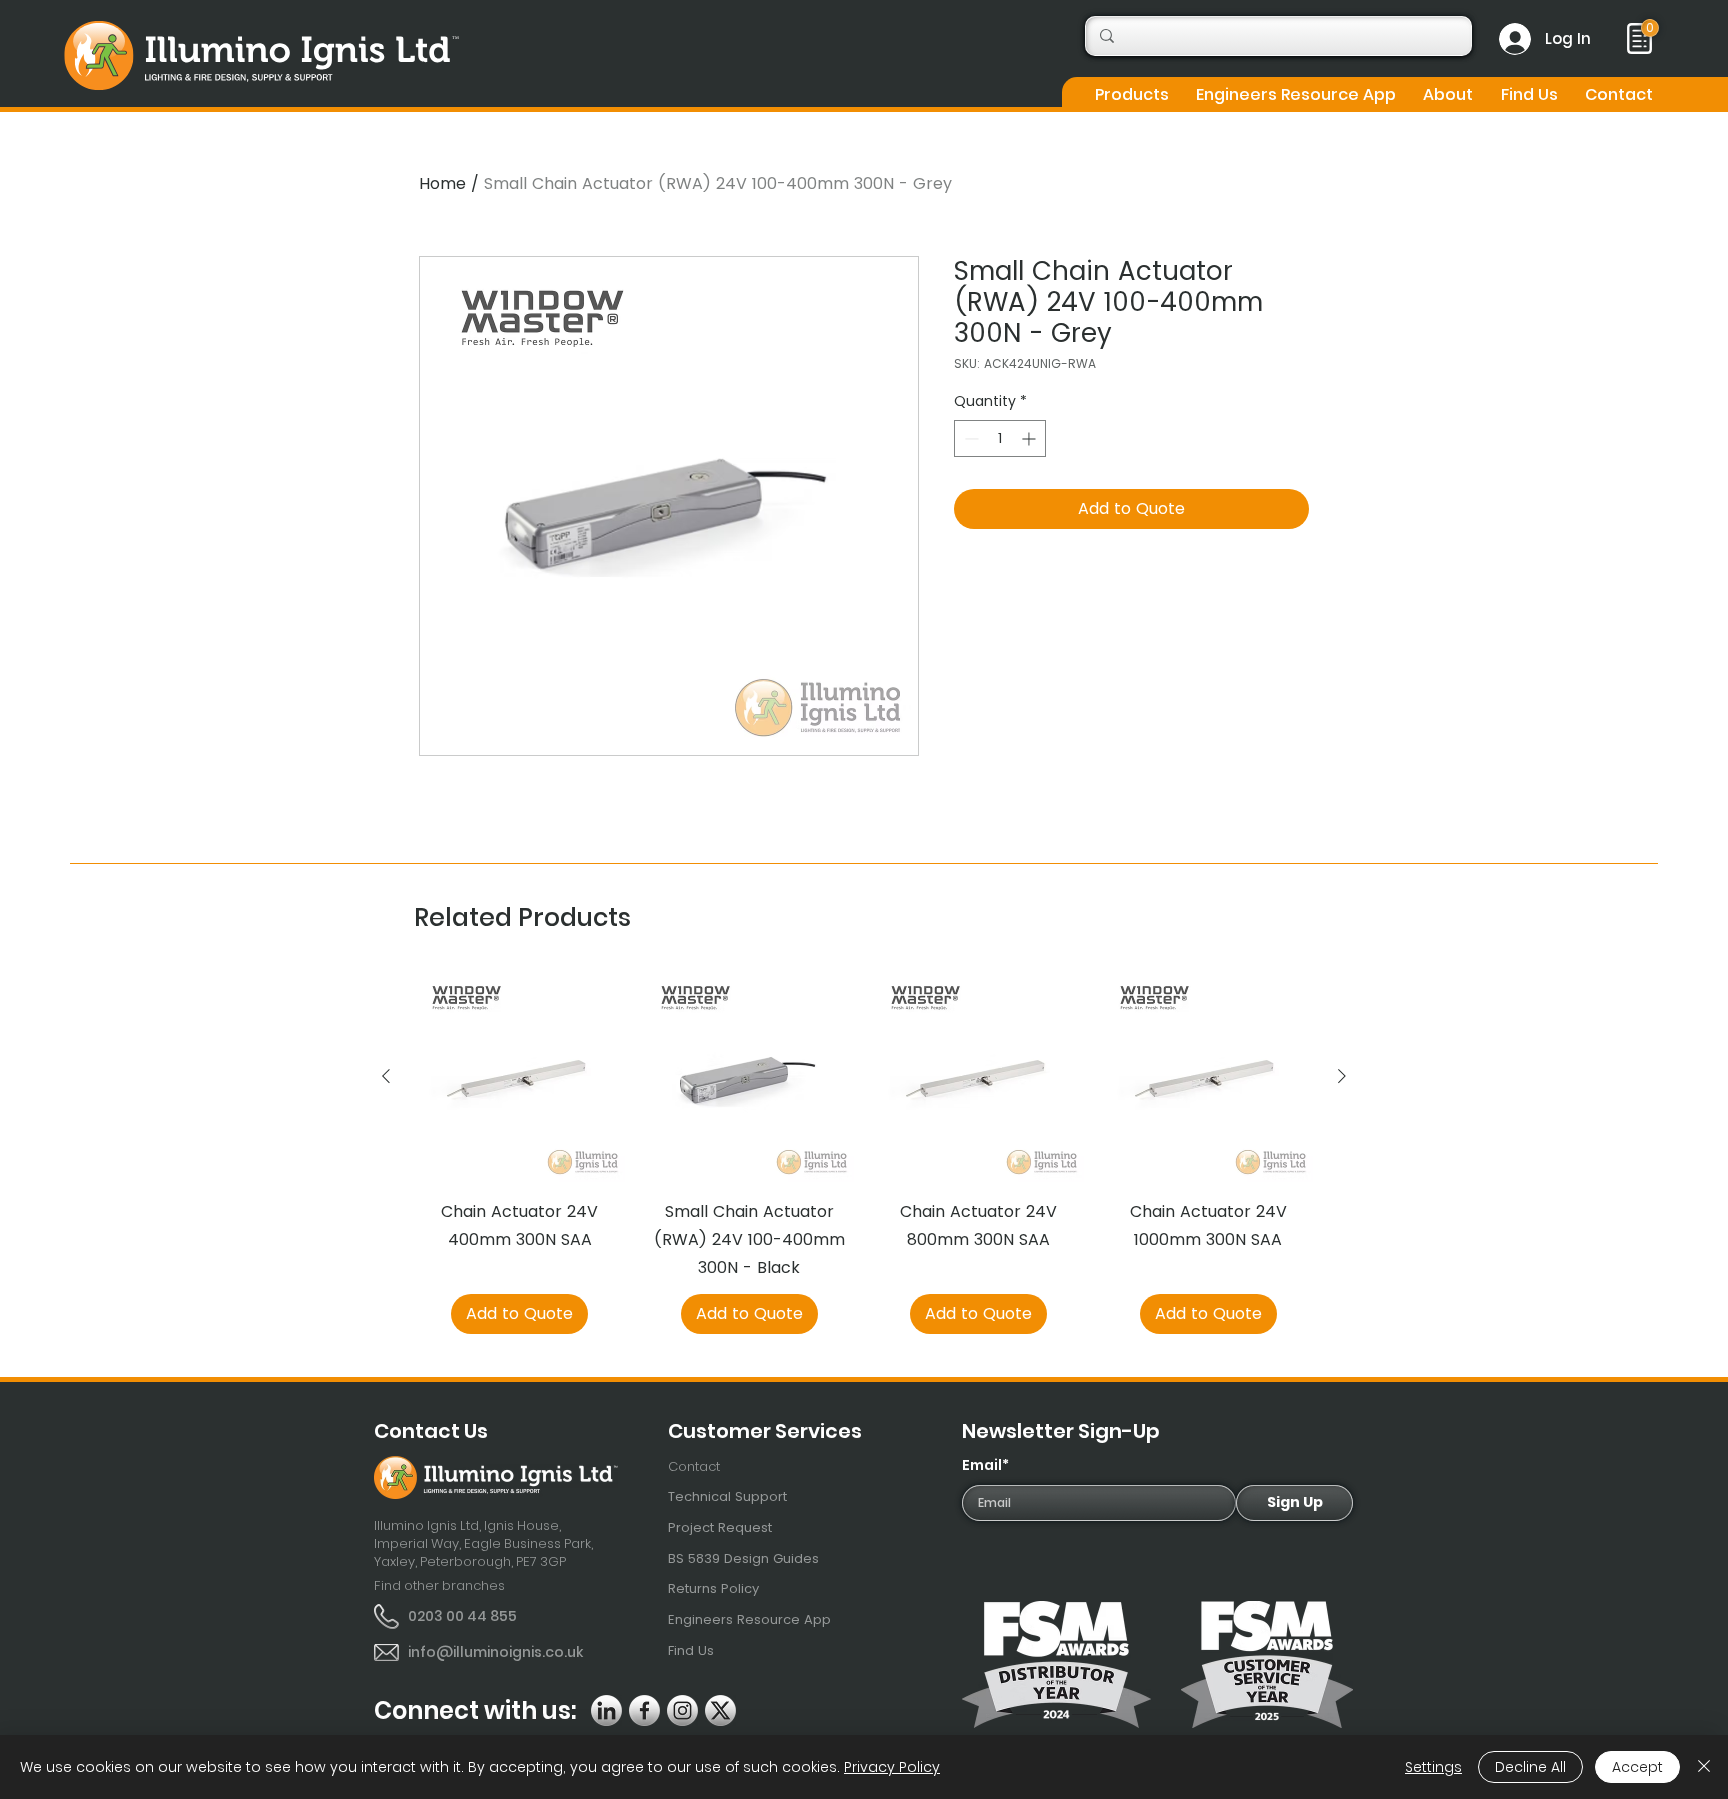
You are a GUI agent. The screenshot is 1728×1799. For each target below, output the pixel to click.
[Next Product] (1342, 1076)
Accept (1637, 1767)
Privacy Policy (892, 1767)
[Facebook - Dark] (644, 1710)
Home (442, 183)
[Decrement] (969, 438)
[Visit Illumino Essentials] (1650, 28)
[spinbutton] (1000, 438)
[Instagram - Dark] (682, 1710)
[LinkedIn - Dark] (606, 1710)
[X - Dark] (720, 1710)
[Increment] (1030, 438)
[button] (1131, 94)
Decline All (1530, 1767)
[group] (864, 1153)
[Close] (1704, 1767)
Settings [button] (1433, 1767)
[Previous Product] (386, 1076)
